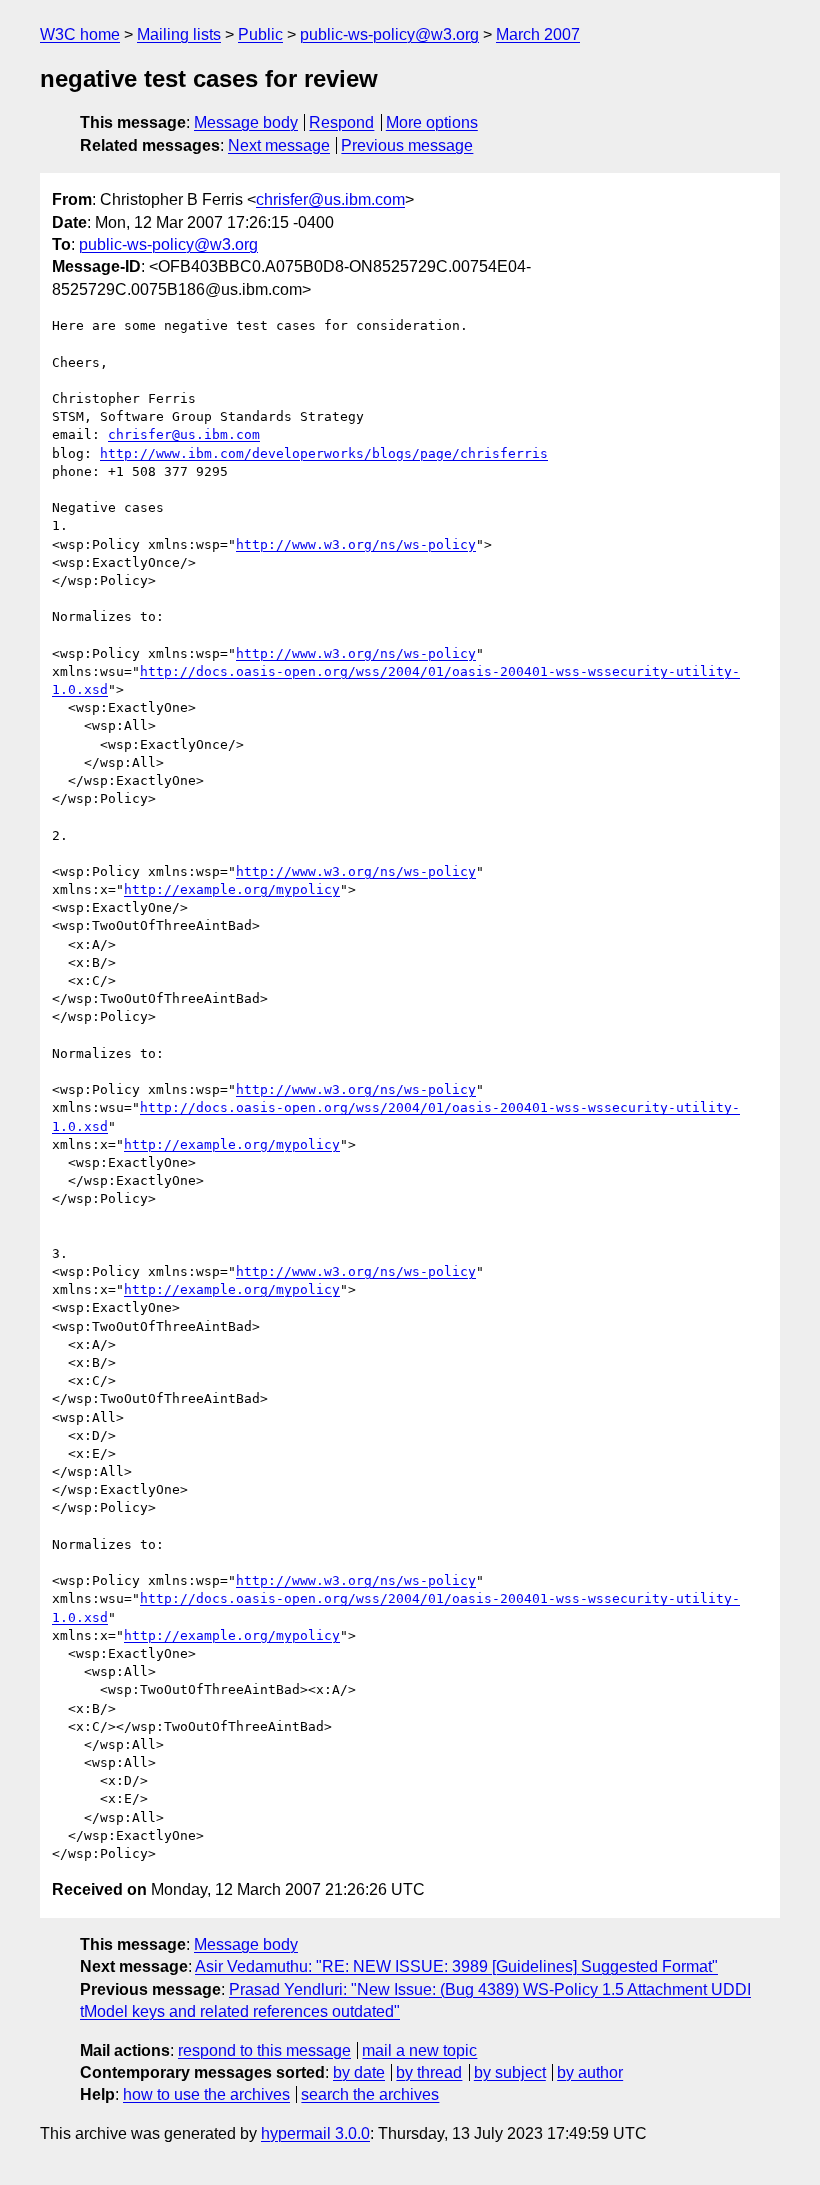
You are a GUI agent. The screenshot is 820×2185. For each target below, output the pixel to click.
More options (432, 122)
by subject (510, 2072)
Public (260, 34)
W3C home (80, 34)
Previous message (407, 145)
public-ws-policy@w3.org (389, 34)
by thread (429, 2072)
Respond (341, 122)
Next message (279, 145)
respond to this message (264, 2050)
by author (590, 2072)
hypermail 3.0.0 (315, 2133)
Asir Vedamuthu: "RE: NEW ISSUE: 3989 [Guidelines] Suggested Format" (456, 1966)
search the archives (370, 2094)
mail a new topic (419, 2050)
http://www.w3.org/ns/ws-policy (356, 544)
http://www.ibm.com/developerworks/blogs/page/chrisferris (324, 453)
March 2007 (538, 34)
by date (359, 2072)
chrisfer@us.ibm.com (330, 199)
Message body (246, 122)
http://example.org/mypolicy (232, 889)
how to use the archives (206, 2094)
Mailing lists (179, 34)
